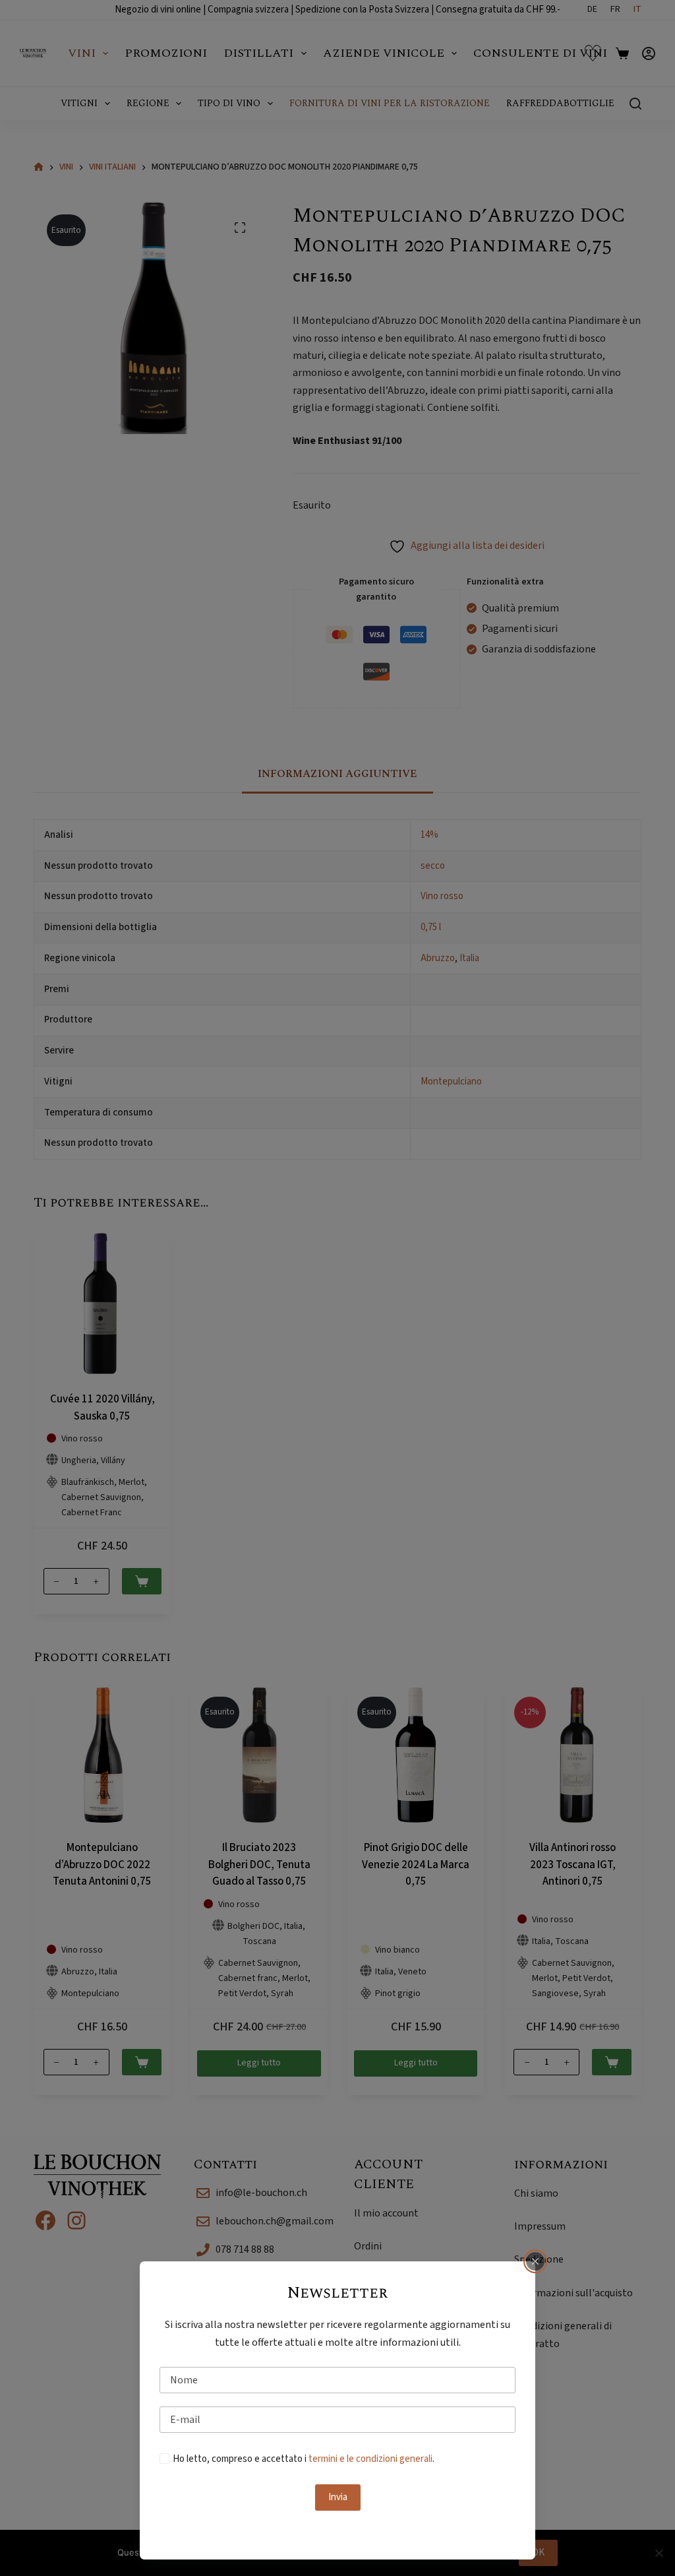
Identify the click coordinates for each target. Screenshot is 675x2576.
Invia (338, 2497)
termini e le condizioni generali (370, 2459)
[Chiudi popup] (535, 2261)
